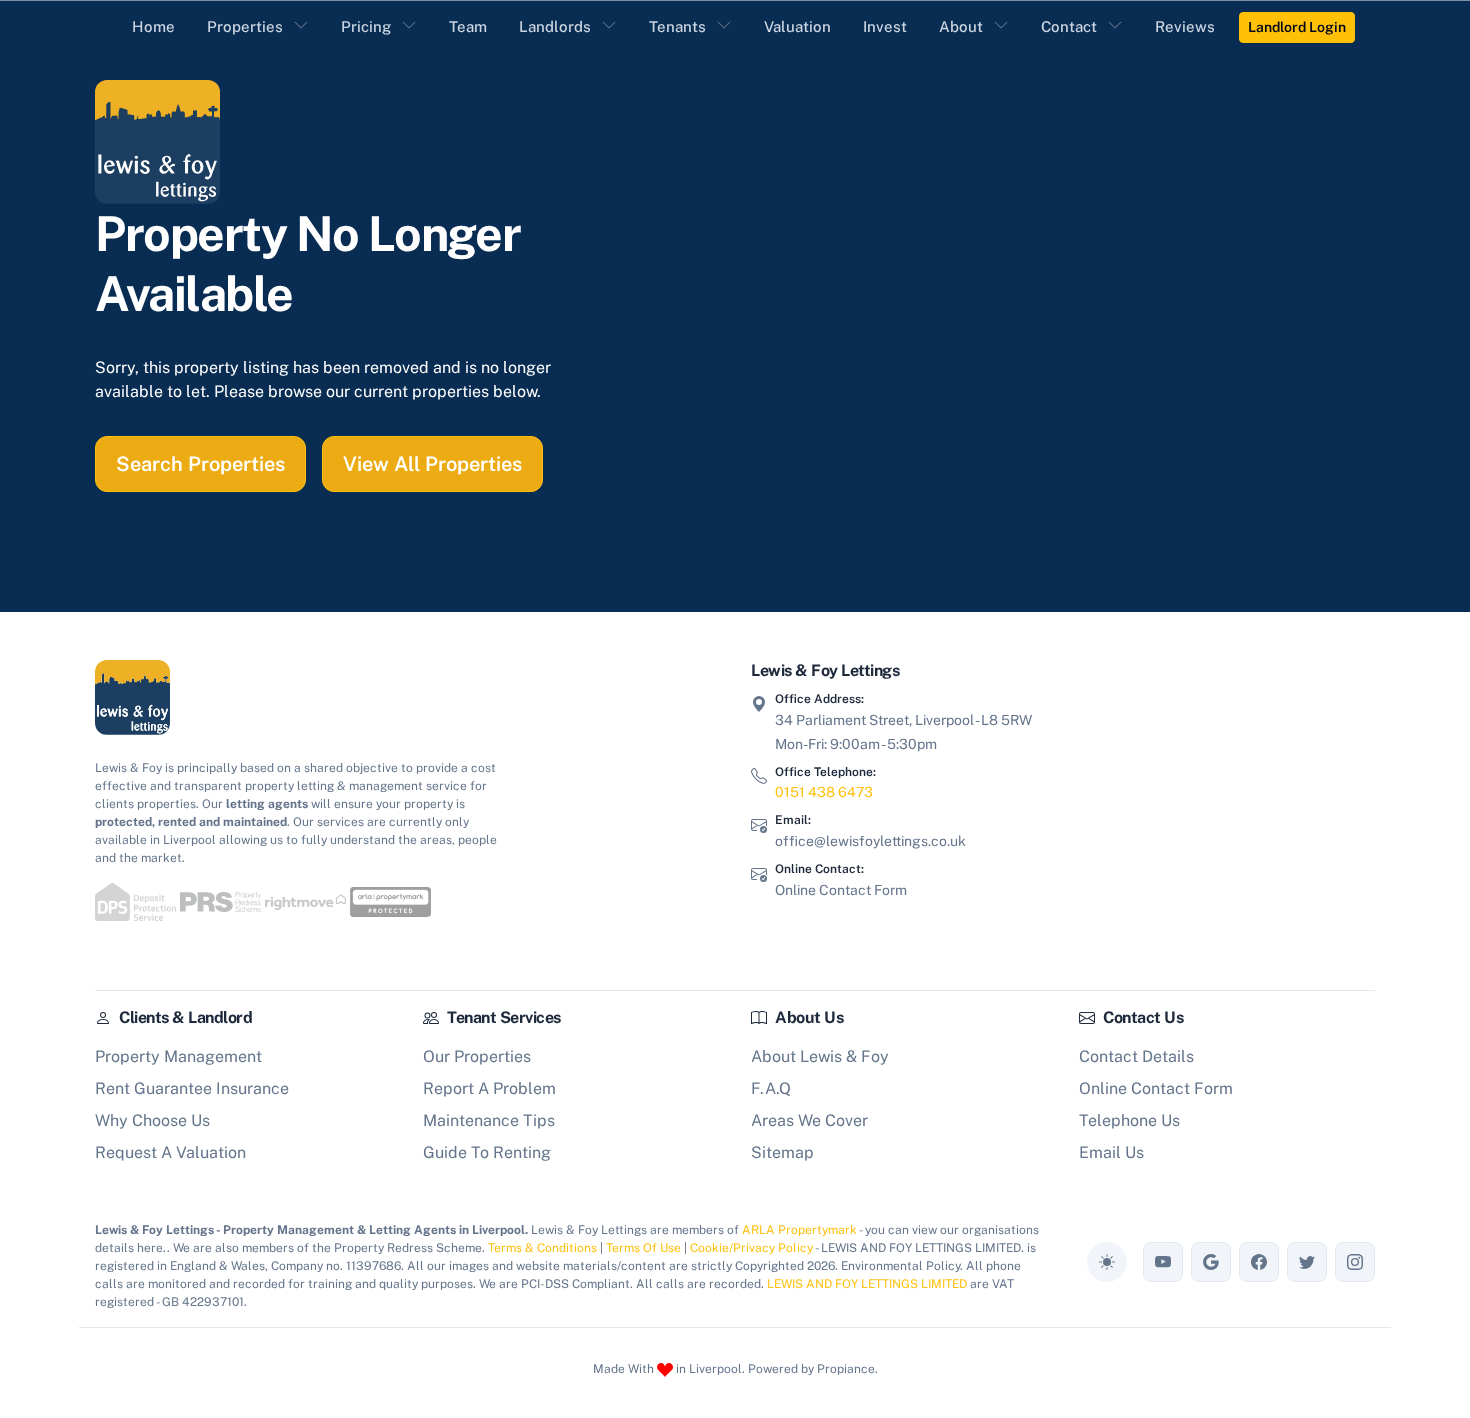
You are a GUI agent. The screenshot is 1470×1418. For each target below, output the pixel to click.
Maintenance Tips (489, 1120)
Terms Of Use (643, 1248)
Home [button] (153, 26)
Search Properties (200, 464)
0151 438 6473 (824, 792)
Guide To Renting (487, 1152)
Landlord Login (1297, 27)
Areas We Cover (809, 1120)
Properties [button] (245, 26)
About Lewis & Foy (820, 1056)
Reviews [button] (1185, 26)
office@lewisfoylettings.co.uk (870, 841)
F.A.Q (771, 1088)
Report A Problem (489, 1088)
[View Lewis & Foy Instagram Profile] (1355, 1262)
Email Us (1111, 1152)
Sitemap (782, 1152)
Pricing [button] (366, 26)
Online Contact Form (841, 890)
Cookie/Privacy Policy (751, 1248)
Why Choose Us (152, 1120)
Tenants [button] (677, 26)
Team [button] (468, 26)
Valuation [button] (797, 26)
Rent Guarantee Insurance (192, 1088)
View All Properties (432, 464)
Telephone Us (1129, 1120)
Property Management (178, 1056)
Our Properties (477, 1056)
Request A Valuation (170, 1152)
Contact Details (1136, 1056)
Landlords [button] (555, 26)
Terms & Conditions (542, 1248)
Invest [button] (885, 26)
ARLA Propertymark (799, 1230)
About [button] (961, 26)
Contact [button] (1069, 26)
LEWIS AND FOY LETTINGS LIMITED (867, 1284)
